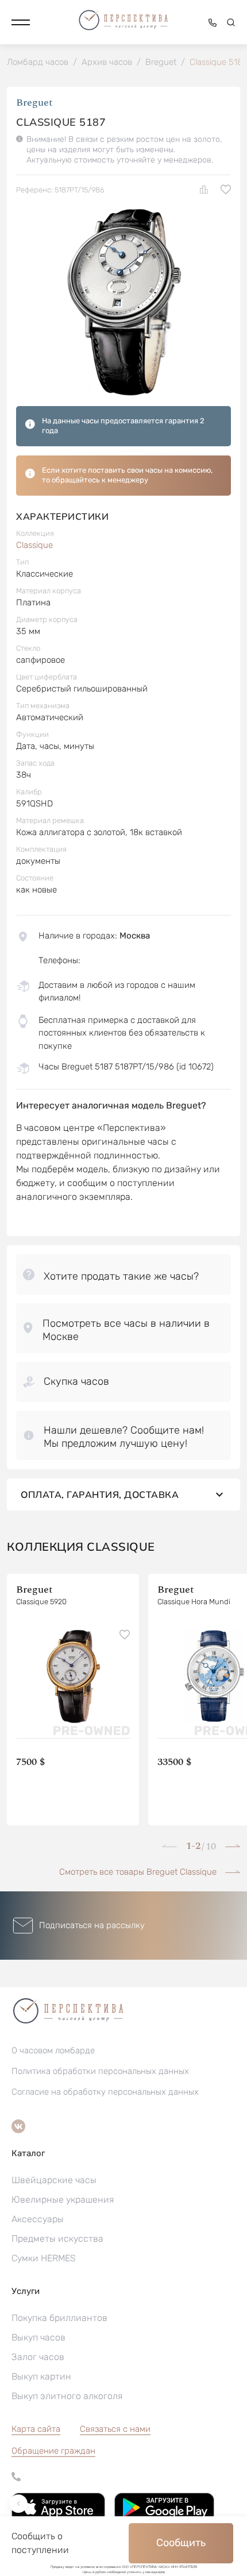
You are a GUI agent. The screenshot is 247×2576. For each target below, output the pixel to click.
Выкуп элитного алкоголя (67, 2396)
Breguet (34, 103)
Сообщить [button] (181, 2543)
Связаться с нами (115, 2429)
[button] (21, 22)
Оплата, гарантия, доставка (100, 1494)
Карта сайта (36, 2429)
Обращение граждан (53, 2451)
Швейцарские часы (54, 2180)
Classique (34, 545)
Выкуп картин (41, 2376)
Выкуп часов (38, 2337)
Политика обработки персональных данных (100, 2071)
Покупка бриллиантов (59, 2318)
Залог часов (38, 2357)
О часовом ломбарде (53, 2050)
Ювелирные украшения (63, 2200)
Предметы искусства (57, 2239)
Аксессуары (38, 2219)
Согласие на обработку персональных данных (105, 2092)
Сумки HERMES (44, 2258)
